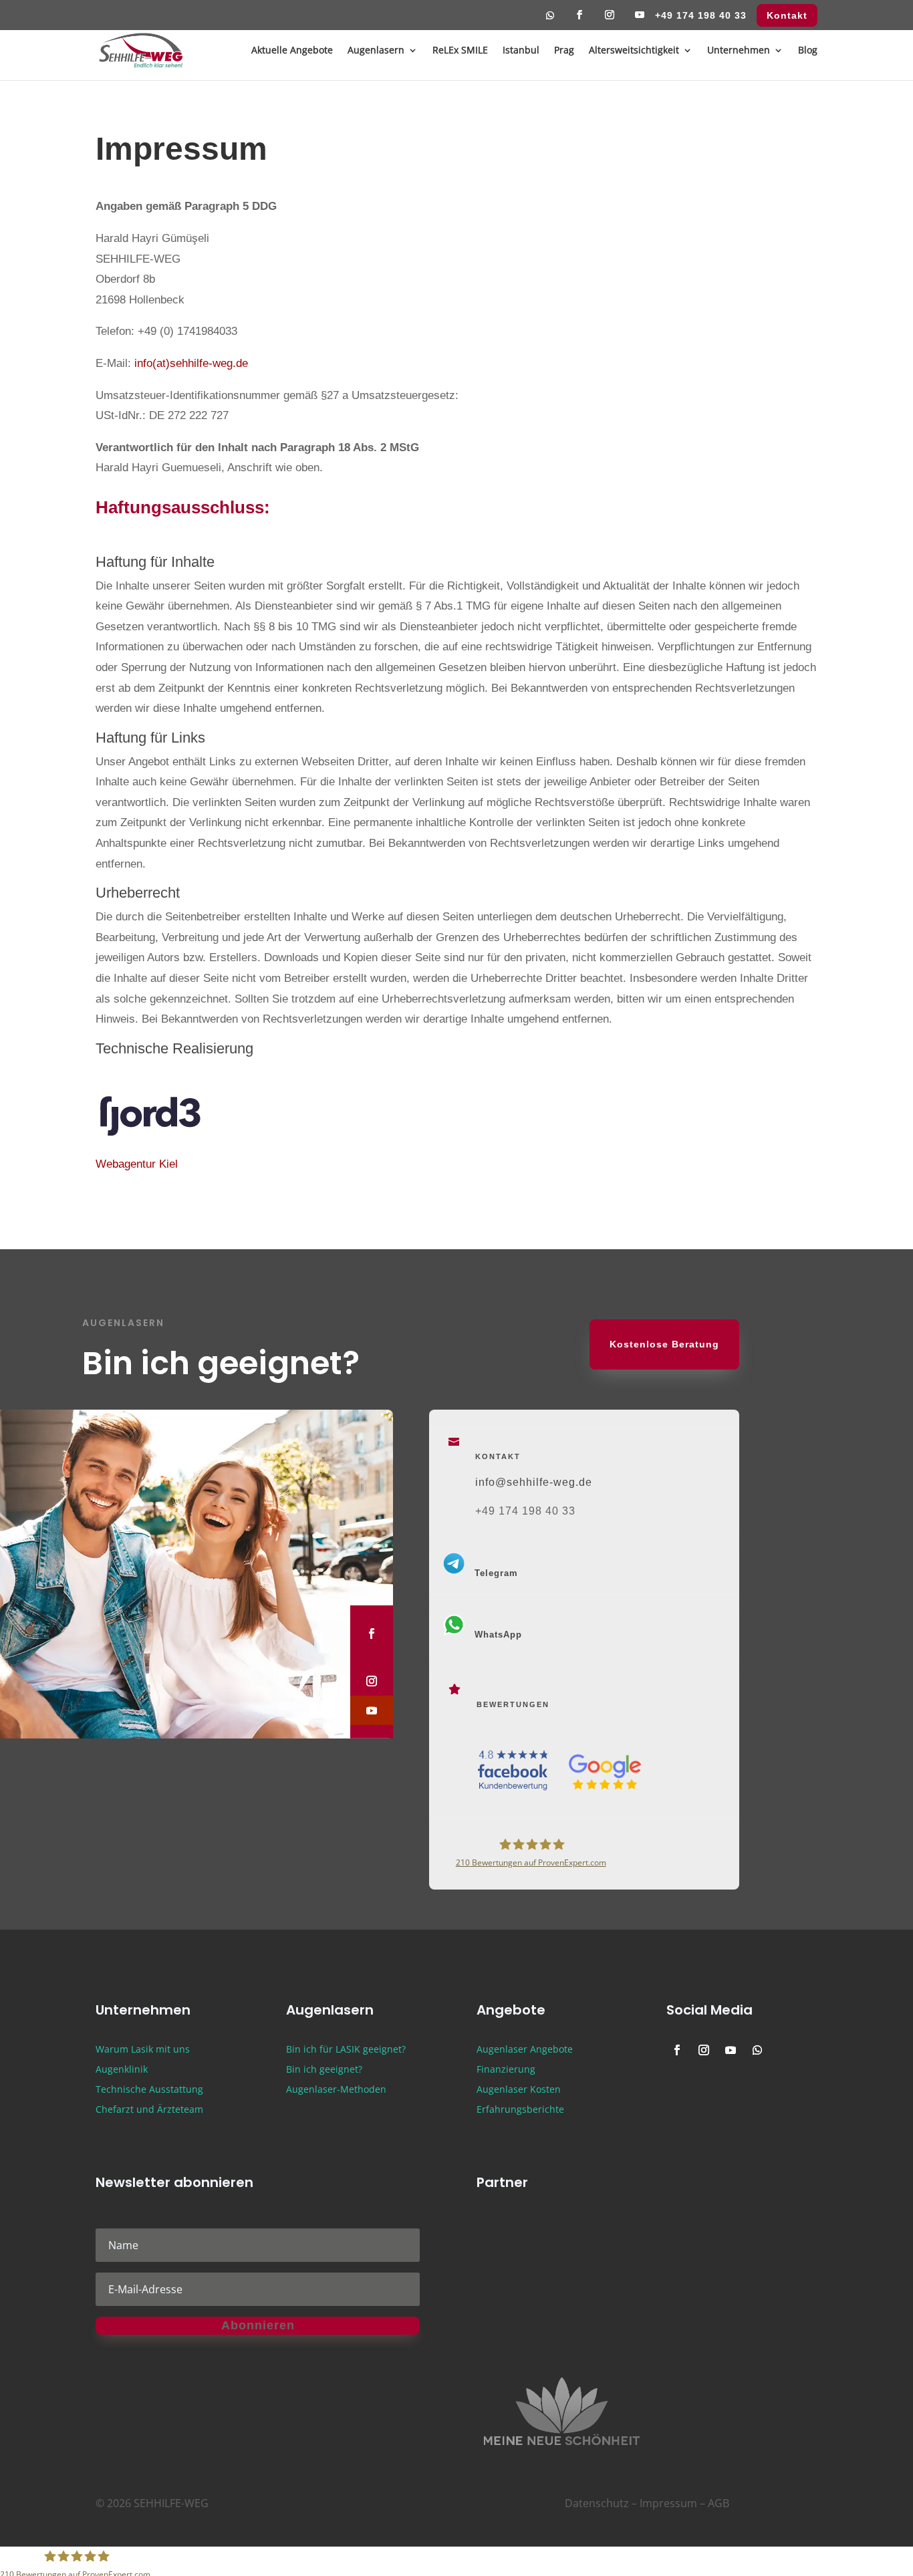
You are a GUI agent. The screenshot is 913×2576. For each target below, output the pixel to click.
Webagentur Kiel (137, 1164)
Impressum (668, 2503)
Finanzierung (506, 2070)
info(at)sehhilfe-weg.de (191, 363)
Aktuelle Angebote (292, 51)
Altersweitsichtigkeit (634, 51)
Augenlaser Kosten (519, 2090)
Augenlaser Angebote (525, 2050)
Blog (808, 51)
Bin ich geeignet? (324, 2070)
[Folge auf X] (361, 1658)
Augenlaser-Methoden (336, 2090)
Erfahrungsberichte (520, 2110)
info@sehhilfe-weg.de (534, 1482)
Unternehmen (739, 51)
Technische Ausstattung (149, 2090)
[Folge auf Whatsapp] (550, 19)
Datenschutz (597, 2503)
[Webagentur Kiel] (166, 1132)
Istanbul (521, 51)
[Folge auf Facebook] (580, 19)
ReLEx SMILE (460, 51)
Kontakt (787, 16)
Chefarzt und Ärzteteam (149, 2110)
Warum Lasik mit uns (143, 2050)
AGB (719, 2503)
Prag (564, 51)
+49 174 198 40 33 (701, 16)
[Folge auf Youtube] (640, 19)
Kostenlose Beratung (664, 1344)
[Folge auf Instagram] (610, 19)
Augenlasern (376, 51)
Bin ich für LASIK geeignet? (346, 2050)
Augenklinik (122, 2070)
